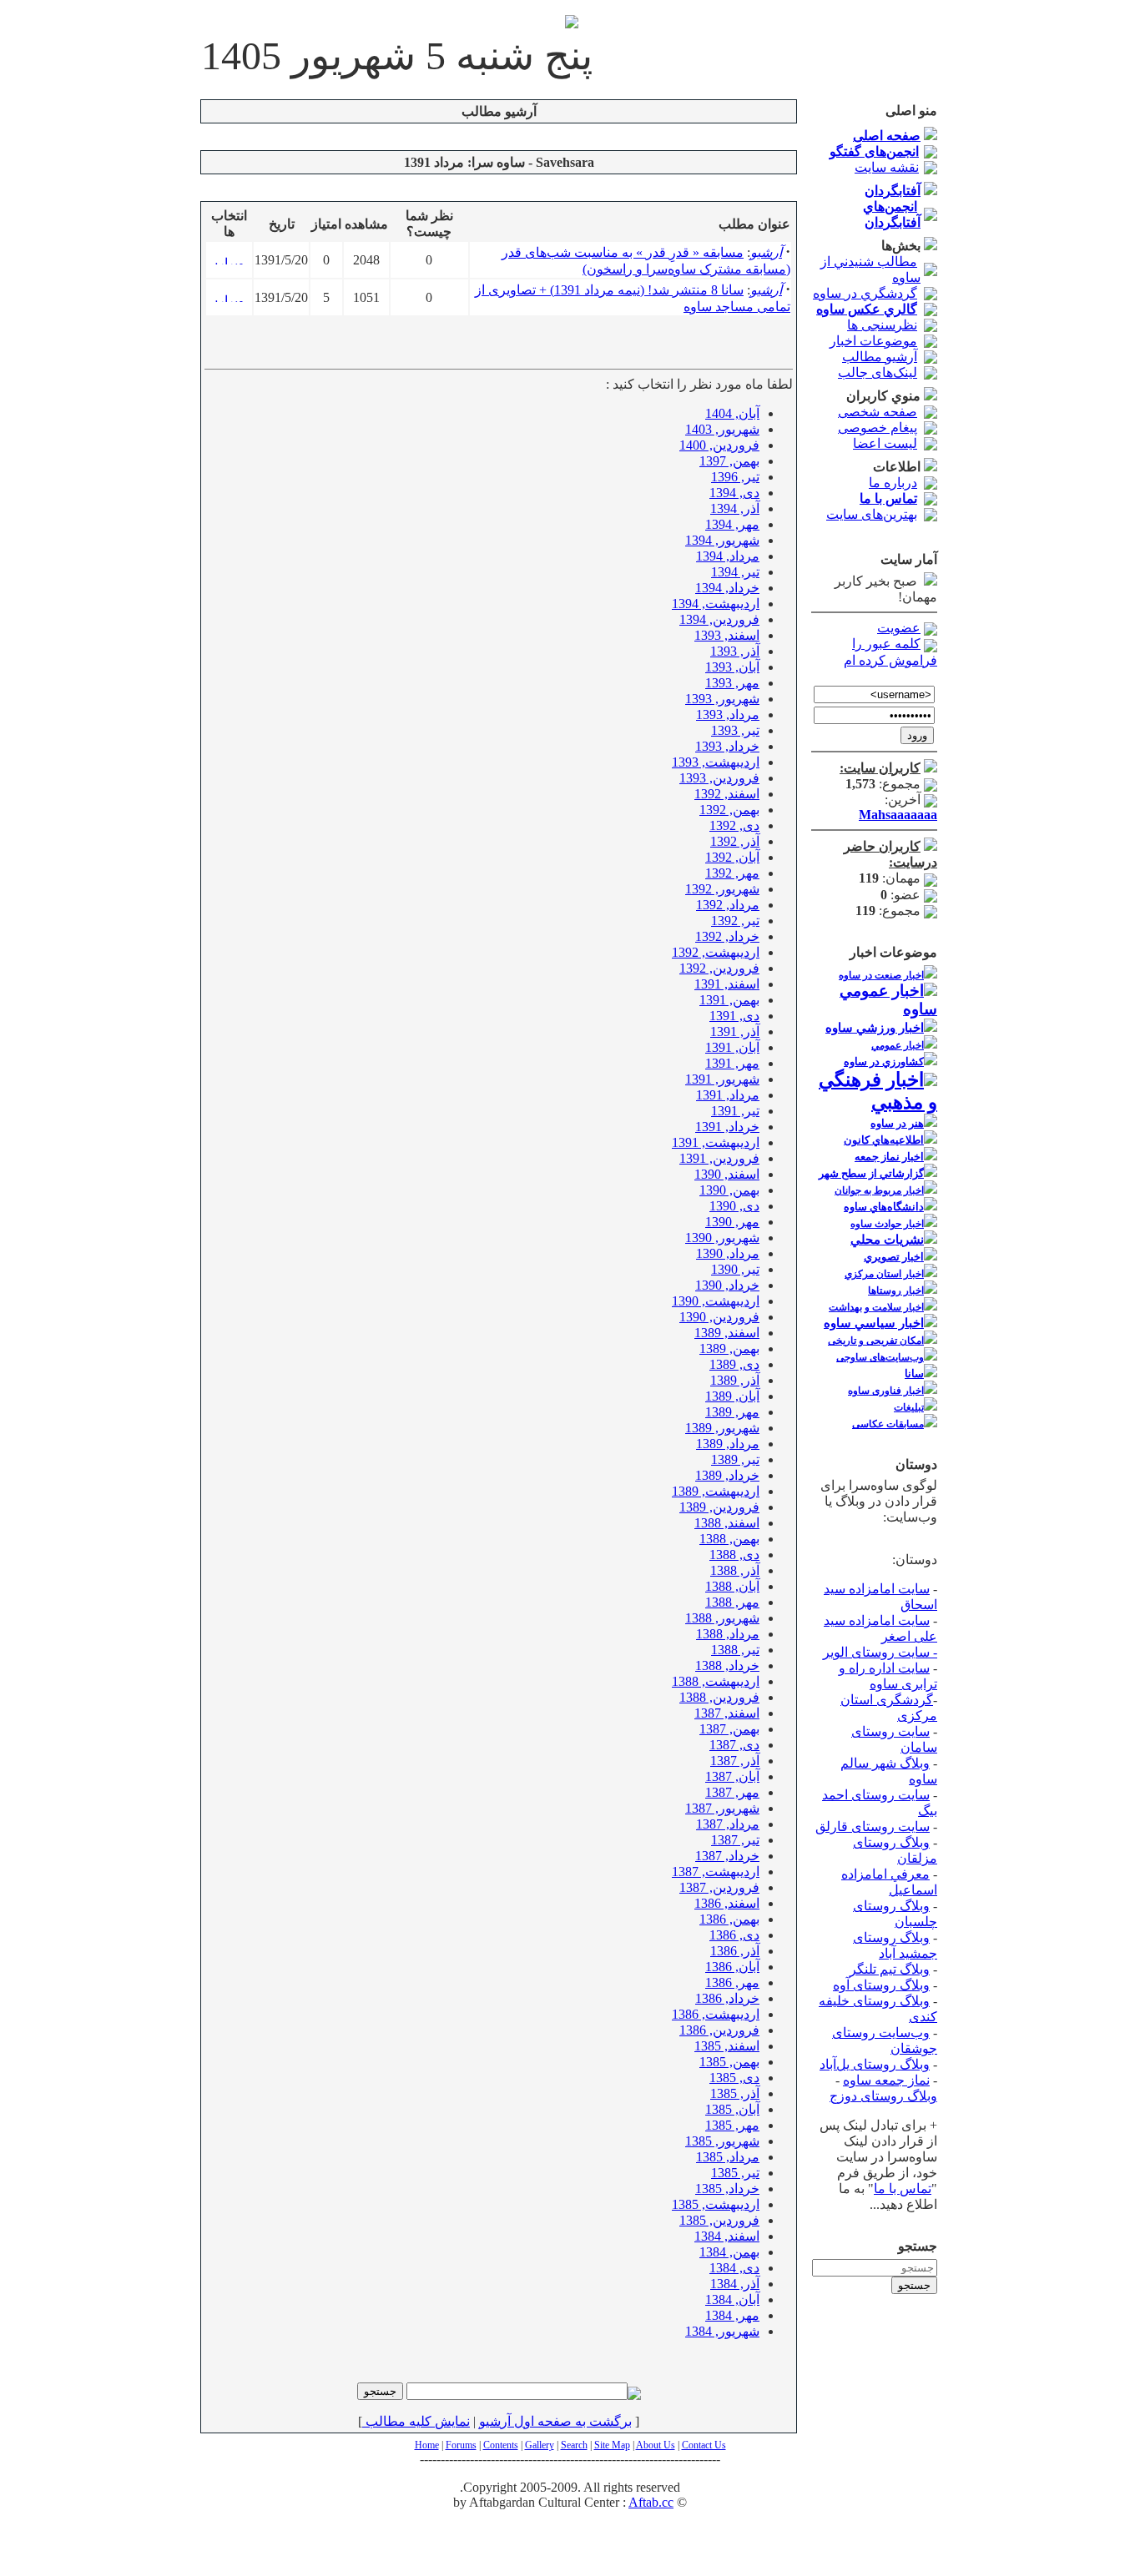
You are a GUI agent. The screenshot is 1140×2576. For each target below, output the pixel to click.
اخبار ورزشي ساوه (875, 1028)
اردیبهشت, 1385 (716, 2204)
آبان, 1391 (732, 1047)
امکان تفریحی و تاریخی (876, 1341)
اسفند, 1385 (727, 2046)
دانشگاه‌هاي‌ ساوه (884, 1207)
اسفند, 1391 (727, 984)
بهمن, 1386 (729, 1919)
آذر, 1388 (735, 1570)
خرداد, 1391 (727, 1127)
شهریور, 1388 (722, 1618)
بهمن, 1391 (729, 1000)
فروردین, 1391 (719, 1158)
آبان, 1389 (732, 1396)
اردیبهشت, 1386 (716, 2014)
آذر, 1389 (735, 1380)
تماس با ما (903, 2189)
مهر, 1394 (732, 524)
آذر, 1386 (735, 1951)
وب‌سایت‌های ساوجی (880, 1357)
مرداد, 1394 (728, 556)
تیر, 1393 (735, 730)
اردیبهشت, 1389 (716, 1491)
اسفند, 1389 (727, 1333)
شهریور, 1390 (722, 1238)
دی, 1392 (734, 825)
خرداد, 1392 (727, 936)
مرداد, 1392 (728, 905)
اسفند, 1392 (727, 794)
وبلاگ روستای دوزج (883, 2096)
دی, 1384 (734, 2268)
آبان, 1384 (732, 2299)
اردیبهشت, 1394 (716, 604)
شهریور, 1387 (722, 1808)
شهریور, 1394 (722, 540)
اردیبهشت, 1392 (716, 952)
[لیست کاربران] (931, 768)
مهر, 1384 (732, 2315)
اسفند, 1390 (727, 1174)
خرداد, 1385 (727, 2189)
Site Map (612, 2445)
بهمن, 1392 (729, 810)
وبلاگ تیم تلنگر (890, 1969)
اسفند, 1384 (727, 2236)
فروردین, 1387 (719, 1887)
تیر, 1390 (735, 1269)
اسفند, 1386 (727, 1903)
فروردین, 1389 (719, 1507)
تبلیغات (909, 1407)
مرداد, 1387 (728, 1824)
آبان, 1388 (732, 1586)
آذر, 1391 (735, 1031)
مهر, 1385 (732, 2125)
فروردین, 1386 (719, 2030)
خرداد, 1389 (727, 1475)
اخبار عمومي (898, 1045)
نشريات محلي (887, 1240)
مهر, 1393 (732, 683)
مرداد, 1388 (728, 1634)
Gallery (540, 2445)
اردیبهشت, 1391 (716, 1142)
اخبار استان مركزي (884, 1274)
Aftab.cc (651, 2502)
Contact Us (704, 2445)
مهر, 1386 (732, 1982)
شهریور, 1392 (722, 889)
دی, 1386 (734, 1935)
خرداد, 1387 (727, 1856)
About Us (656, 2445)
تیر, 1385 (735, 2173)
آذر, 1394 (735, 508)
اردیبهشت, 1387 (716, 1872)
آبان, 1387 (732, 1776)
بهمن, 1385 (729, 2062)
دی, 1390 (734, 1206)
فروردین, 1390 (719, 1317)
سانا (914, 1374)
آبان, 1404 (732, 413)
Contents (501, 2445)
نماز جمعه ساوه (886, 2080)
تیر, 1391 (735, 1111)
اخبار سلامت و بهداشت (876, 1307)
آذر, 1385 (735, 2093)
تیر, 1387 (735, 1840)
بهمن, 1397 (729, 461)
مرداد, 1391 (728, 1095)
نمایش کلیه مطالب (416, 2421)
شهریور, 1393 (722, 699)
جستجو (914, 2285)
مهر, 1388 (732, 1602)
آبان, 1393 (732, 667)
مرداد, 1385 (728, 2157)
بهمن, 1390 (729, 1190)
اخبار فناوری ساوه (886, 1391)
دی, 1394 (734, 493)
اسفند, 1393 (727, 635)
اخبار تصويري (894, 1257)
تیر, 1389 (735, 1459)
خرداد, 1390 (727, 1285)
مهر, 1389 (732, 1412)
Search (574, 2445)
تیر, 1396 (735, 477)
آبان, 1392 (732, 857)
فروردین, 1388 (719, 1697)
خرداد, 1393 (727, 746)
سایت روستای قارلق (873, 1826)
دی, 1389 (734, 1364)
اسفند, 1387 (727, 1713)
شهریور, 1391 (722, 1079)
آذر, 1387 (735, 1761)
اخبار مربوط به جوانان (879, 1190)
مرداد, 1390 (728, 1253)
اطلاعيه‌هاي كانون (884, 1140)
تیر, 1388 (735, 1650)
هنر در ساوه (897, 1123)
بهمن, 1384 (729, 2252)
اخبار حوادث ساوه (887, 1224)
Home (427, 2445)
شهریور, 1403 (722, 429)
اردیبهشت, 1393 (716, 762)
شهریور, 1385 (722, 2141)
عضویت (899, 628)
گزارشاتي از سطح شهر (871, 1173)
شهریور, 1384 (722, 2331)
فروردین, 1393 (719, 778)
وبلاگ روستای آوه (881, 1985)
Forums (461, 2445)
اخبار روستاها (896, 1291)
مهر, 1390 (732, 1222)
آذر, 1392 (735, 841)
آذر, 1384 (735, 2284)
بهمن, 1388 (729, 1539)
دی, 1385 (734, 2078)
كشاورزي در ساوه (884, 1062)
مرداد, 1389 (728, 1444)
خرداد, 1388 (727, 1665)
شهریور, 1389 (722, 1428)
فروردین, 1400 (719, 445)
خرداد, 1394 (727, 588)
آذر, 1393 (735, 651)
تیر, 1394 (735, 572)
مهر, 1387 (732, 1792)
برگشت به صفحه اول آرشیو (555, 2421)
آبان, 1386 (732, 1967)
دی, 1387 (734, 1745)
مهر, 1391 (732, 1063)
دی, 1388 (734, 1555)
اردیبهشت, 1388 (716, 1681)
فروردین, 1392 (719, 968)
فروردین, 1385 (719, 2220)
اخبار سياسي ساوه (874, 1323)
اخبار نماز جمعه (889, 1157)
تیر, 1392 (735, 921)
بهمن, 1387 (729, 1729)
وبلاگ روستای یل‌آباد (875, 2064)
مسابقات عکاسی (888, 1424)
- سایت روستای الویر (880, 1652)
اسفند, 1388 (727, 1523)
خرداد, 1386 (727, 1998)
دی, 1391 (734, 1016)
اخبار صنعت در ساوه (881, 975)
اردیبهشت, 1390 (716, 1301)
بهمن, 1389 (729, 1348)
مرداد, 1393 (728, 714)
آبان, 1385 (732, 2109)
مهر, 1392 (732, 873)
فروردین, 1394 (719, 619)
